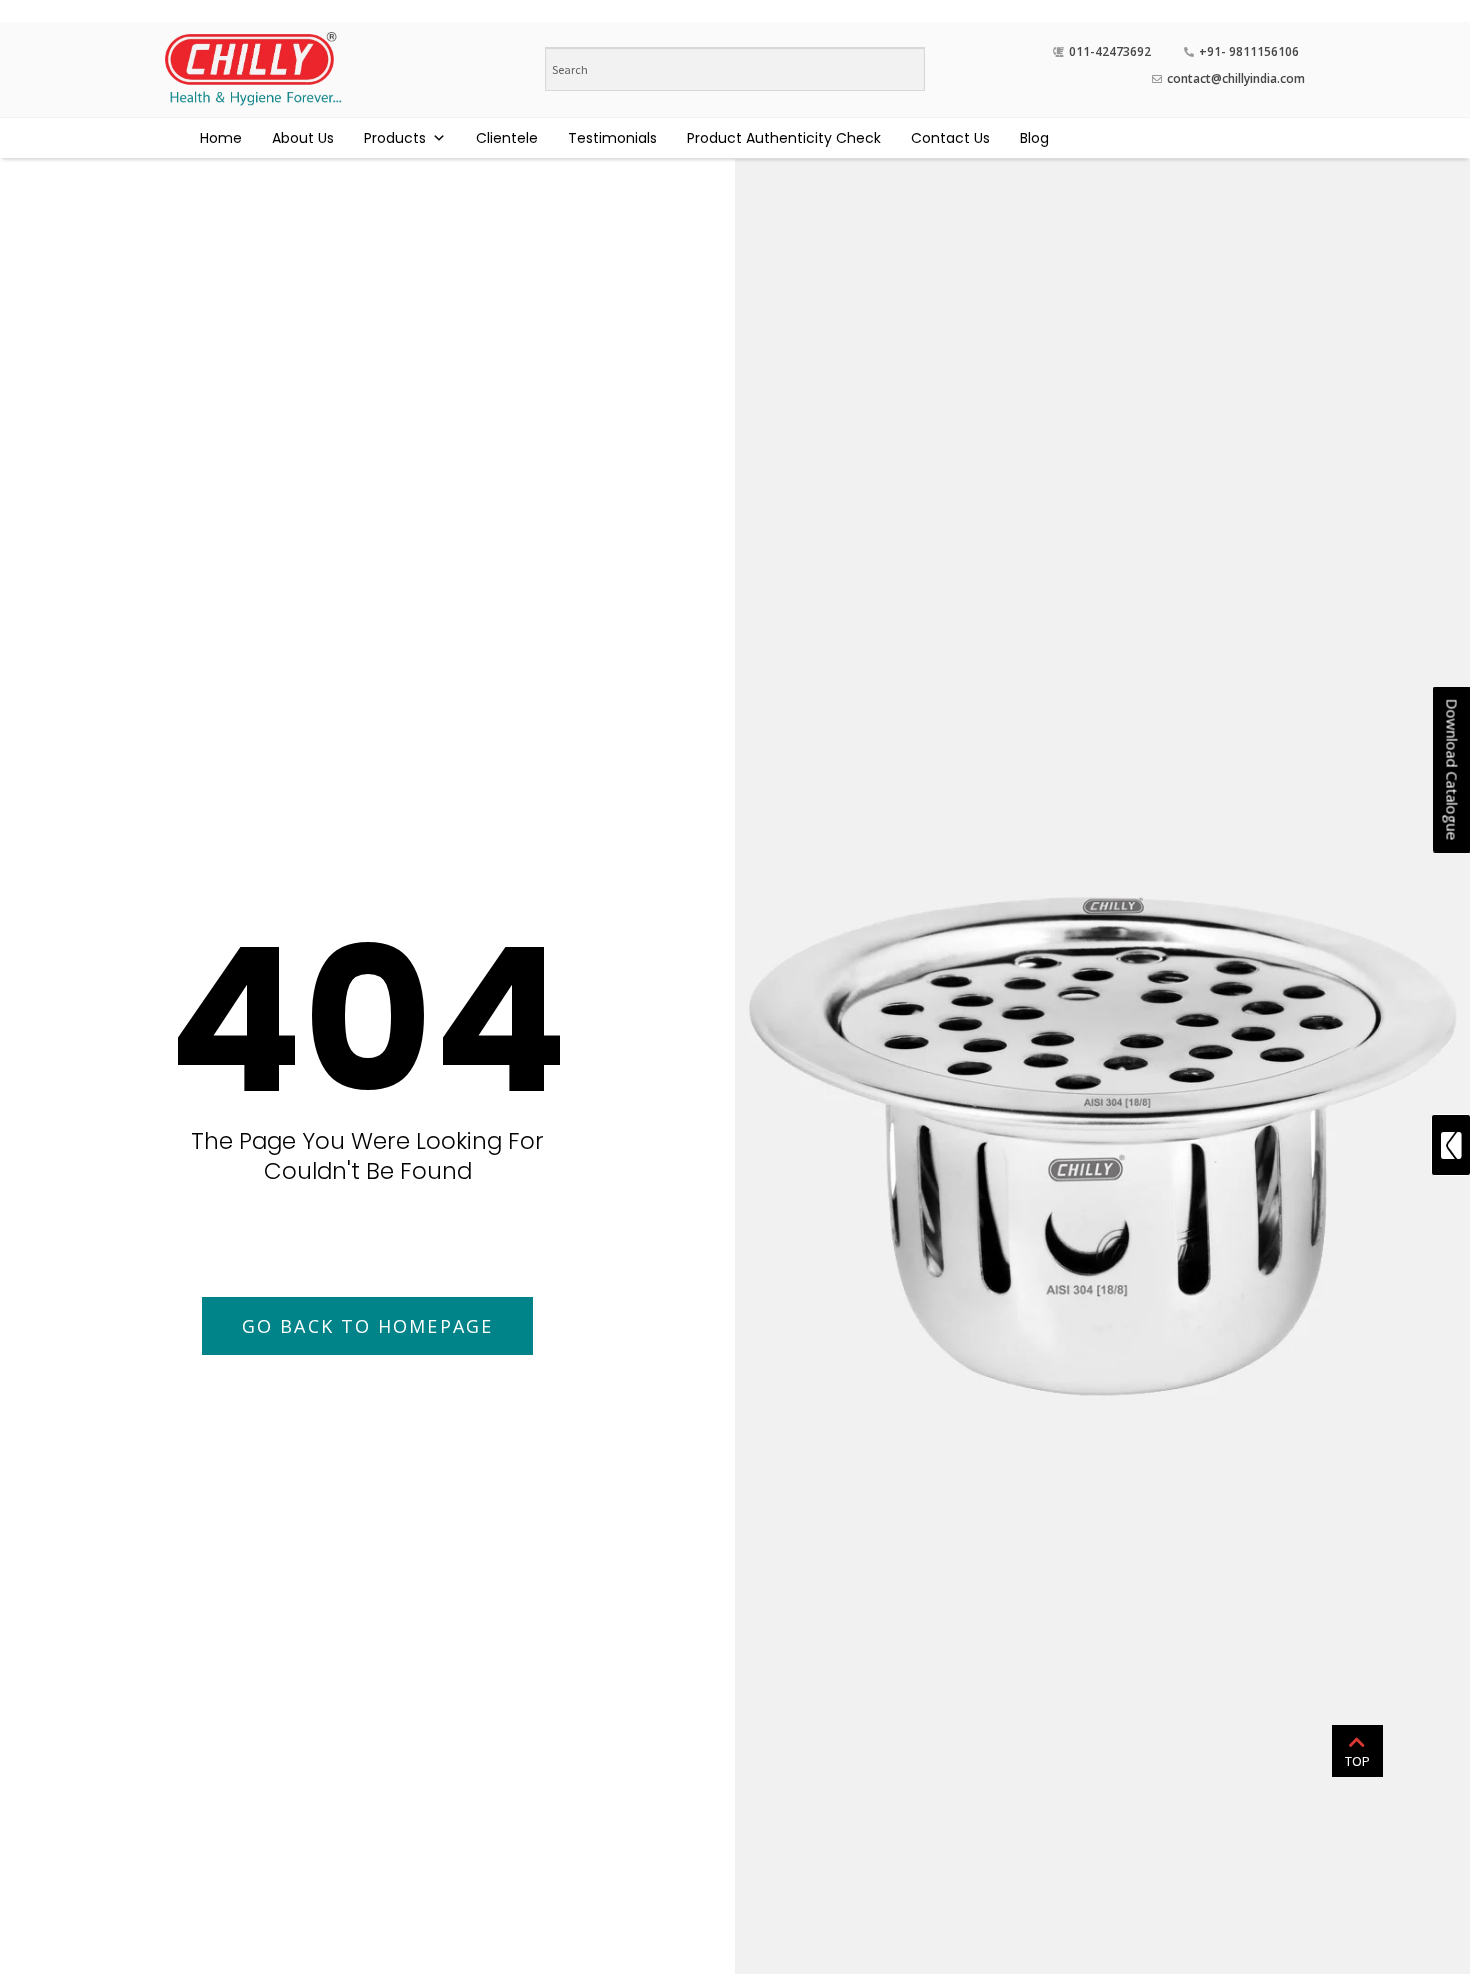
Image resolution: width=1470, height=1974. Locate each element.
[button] (367, 1326)
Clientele (507, 138)
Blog (1034, 138)
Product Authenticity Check (784, 138)
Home (221, 138)
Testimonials (612, 138)
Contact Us (950, 138)
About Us (303, 138)
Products (395, 138)
